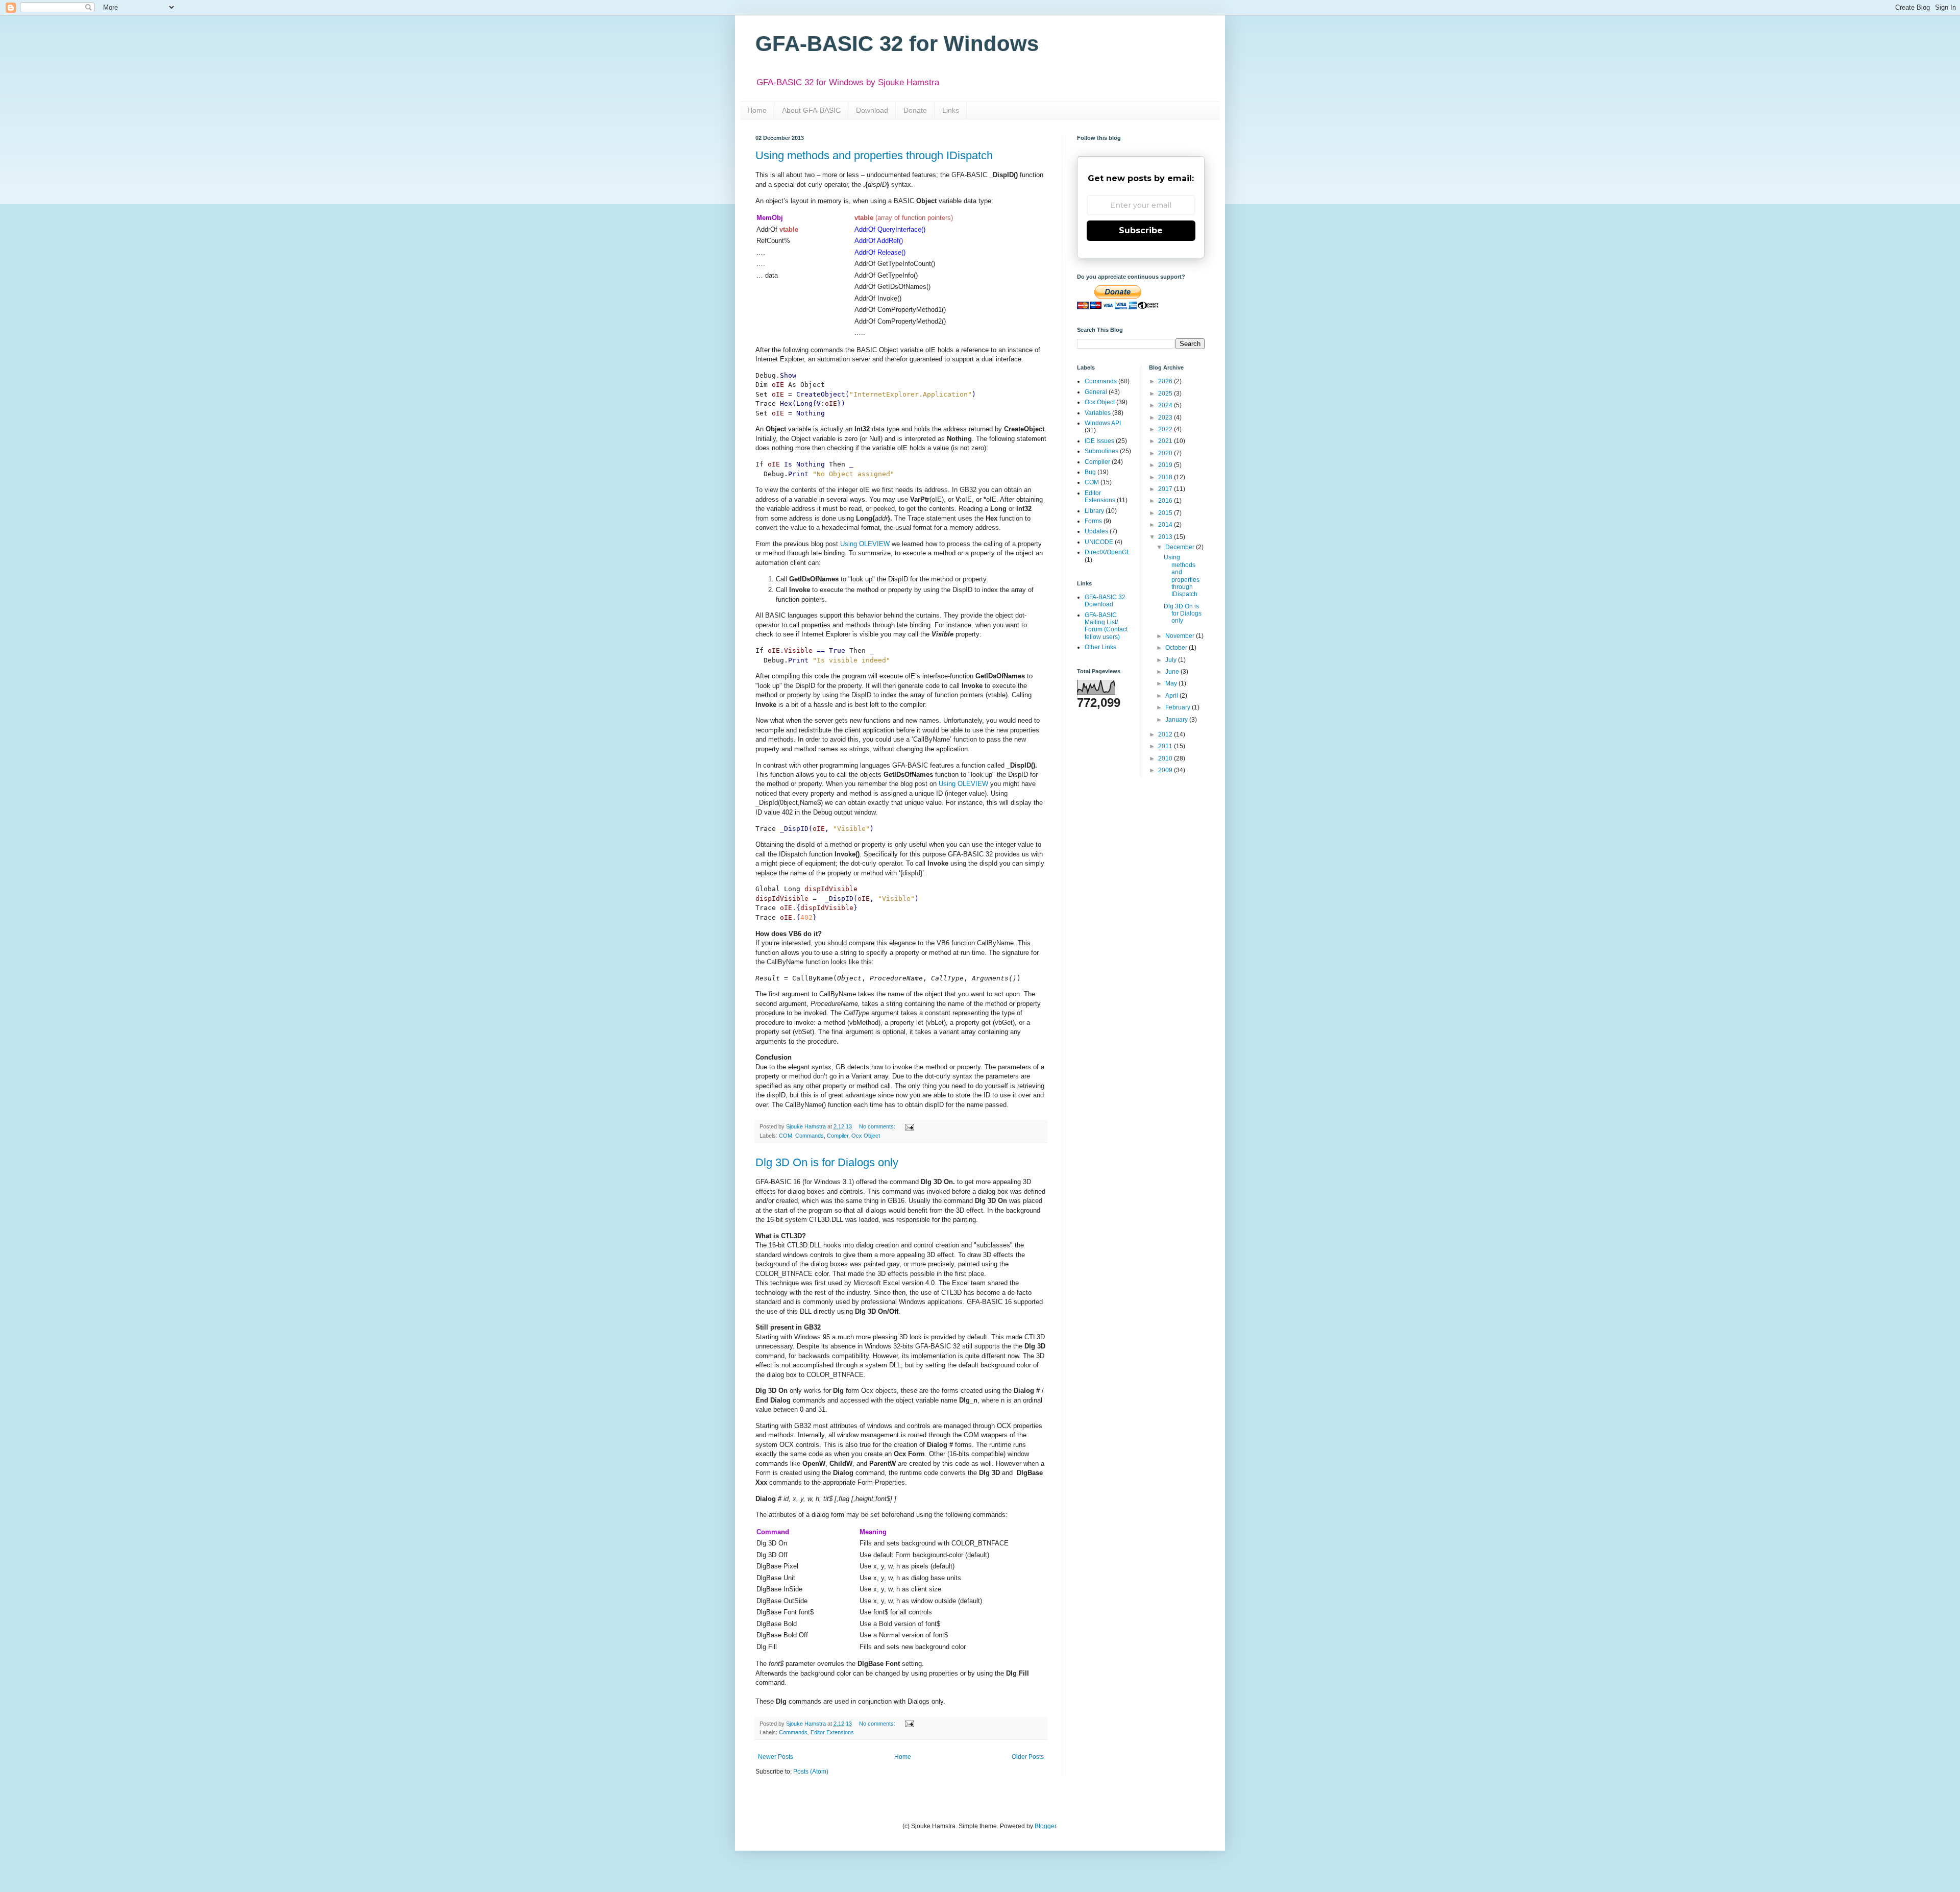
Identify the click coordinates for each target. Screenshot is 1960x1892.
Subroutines (1101, 451)
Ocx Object (866, 1136)
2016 (1166, 501)
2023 (1166, 417)
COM (786, 1136)
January (1177, 720)
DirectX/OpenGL (1107, 552)
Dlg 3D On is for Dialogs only (827, 1162)
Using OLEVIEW (865, 544)
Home (757, 110)
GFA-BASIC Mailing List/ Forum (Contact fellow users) (1106, 626)
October (1177, 648)
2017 (1166, 489)
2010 (1166, 758)
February (1179, 707)
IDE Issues (1099, 441)
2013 (1166, 537)
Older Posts (1028, 1757)
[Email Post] (909, 1126)
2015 (1166, 513)
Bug (1090, 472)
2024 (1166, 405)
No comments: (878, 1126)
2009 (1166, 770)
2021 (1166, 441)
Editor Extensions (832, 1732)
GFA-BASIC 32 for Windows (897, 44)
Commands (810, 1136)
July (1172, 660)
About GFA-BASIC (811, 110)
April (1172, 696)
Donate (915, 110)
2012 (1166, 734)
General (1096, 392)
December (1181, 547)
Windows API (1103, 423)
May (1172, 683)
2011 (1166, 746)
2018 (1166, 477)
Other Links (1100, 647)
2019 (1166, 465)
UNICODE (1099, 542)
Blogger (1045, 1826)
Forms (1093, 521)
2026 (1166, 381)
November (1181, 636)
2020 (1166, 453)
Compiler (838, 1136)
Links (951, 110)
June (1173, 672)
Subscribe (1141, 230)
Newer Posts (776, 1757)
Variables (1098, 413)
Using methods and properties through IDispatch (874, 155)
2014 (1166, 525)
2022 (1166, 429)
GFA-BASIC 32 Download (1105, 601)
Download (872, 110)
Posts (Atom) (811, 1772)
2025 (1166, 394)
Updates (1096, 531)
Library (1094, 511)
